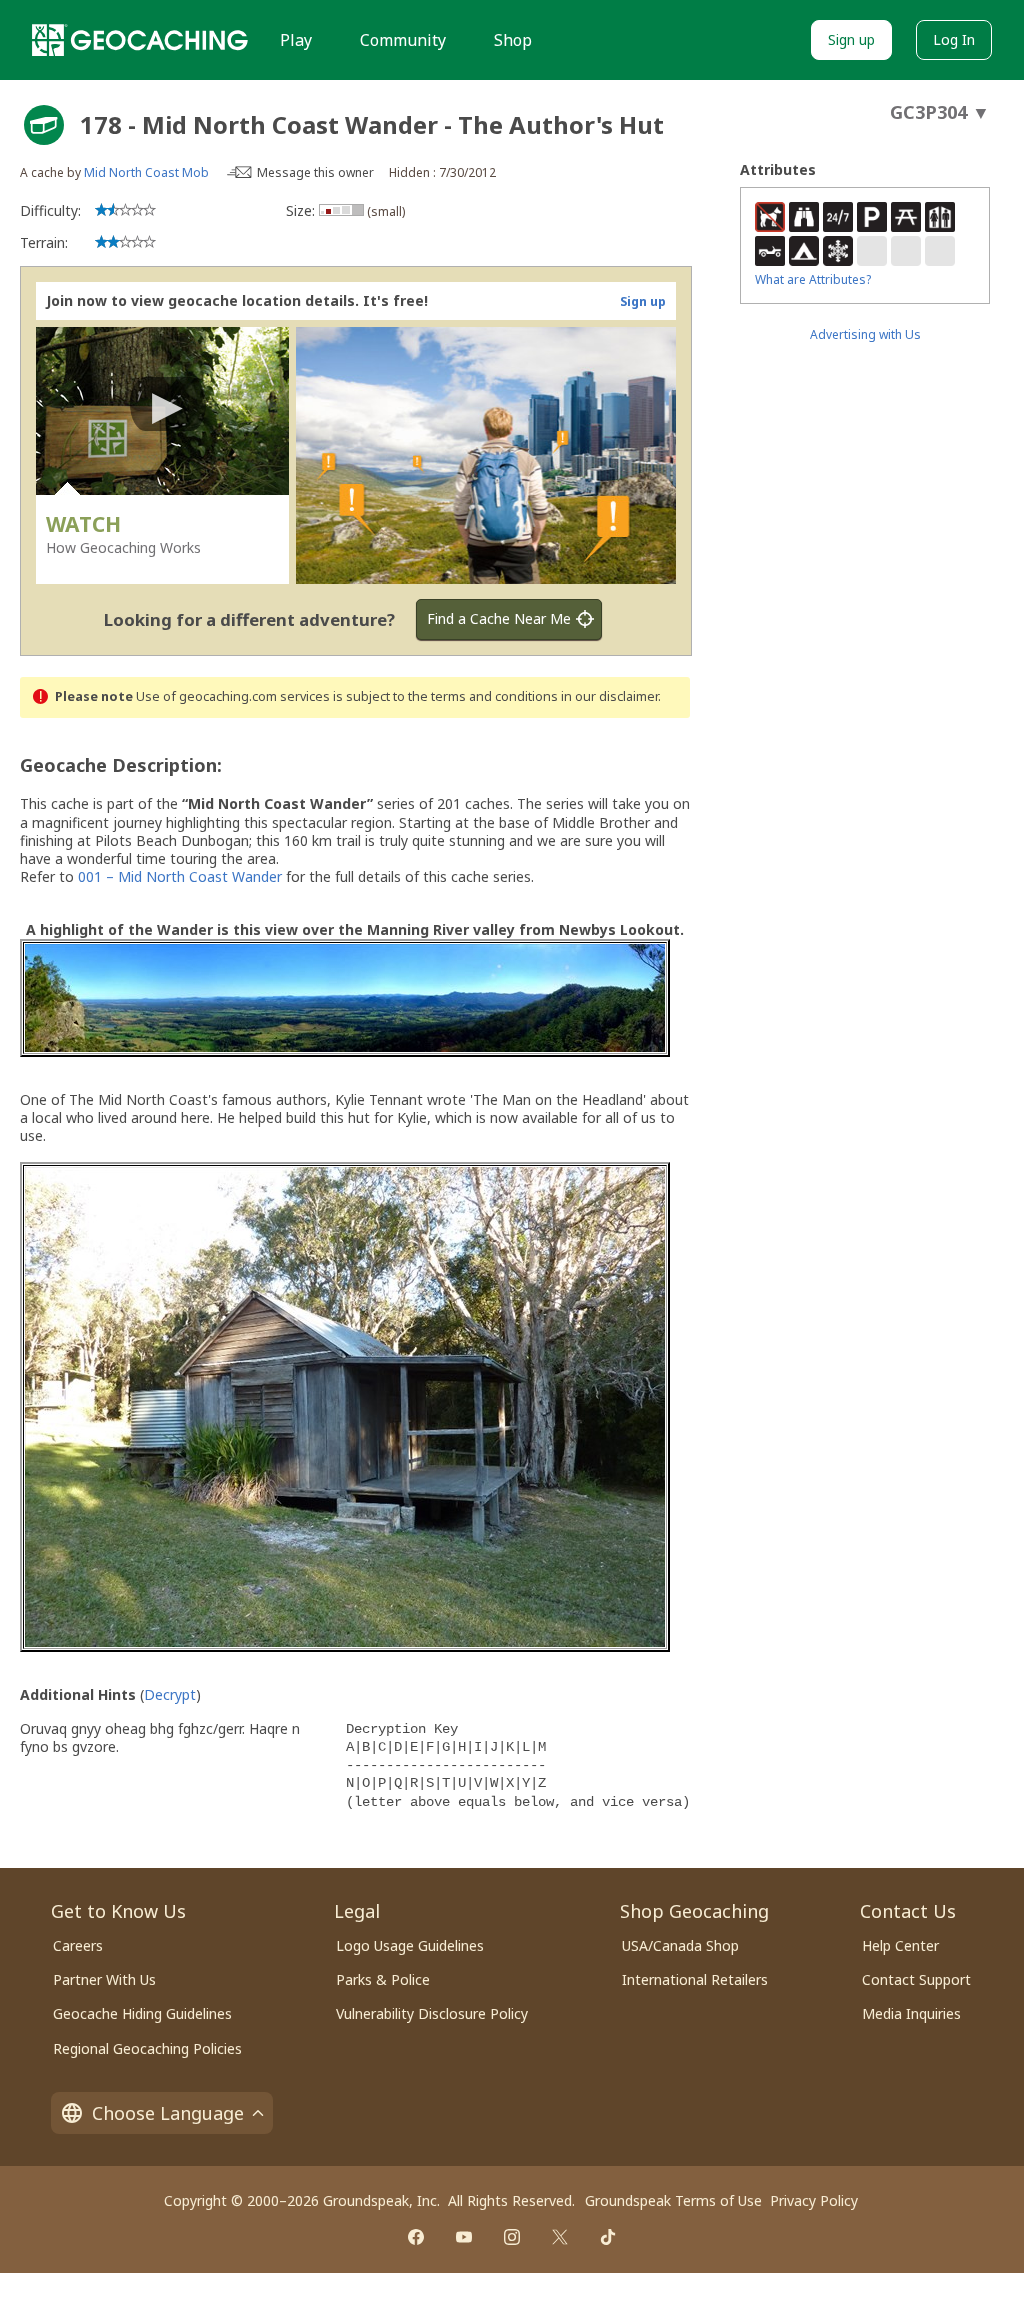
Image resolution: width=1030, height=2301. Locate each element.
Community (403, 40)
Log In (954, 39)
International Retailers (695, 1979)
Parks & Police (383, 1979)
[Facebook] (416, 2237)
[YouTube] (464, 2237)
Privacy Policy (814, 2200)
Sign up (851, 39)
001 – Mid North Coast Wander (180, 876)
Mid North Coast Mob (146, 172)
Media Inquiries (911, 2013)
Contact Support (916, 1979)
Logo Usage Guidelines (410, 1945)
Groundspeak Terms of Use (673, 2200)
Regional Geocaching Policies (147, 2048)
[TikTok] (608, 2237)
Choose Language (168, 2113)
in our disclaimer (609, 696)
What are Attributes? (813, 279)
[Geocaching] (140, 40)
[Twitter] (560, 2237)
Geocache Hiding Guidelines (142, 2013)
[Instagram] (512, 2237)
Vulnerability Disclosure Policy (432, 2013)
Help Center (900, 1945)
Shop (513, 40)
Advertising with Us (865, 334)
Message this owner (315, 172)
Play (296, 40)
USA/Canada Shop (680, 1945)
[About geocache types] (44, 125)
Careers (78, 1945)
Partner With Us (104, 1979)
